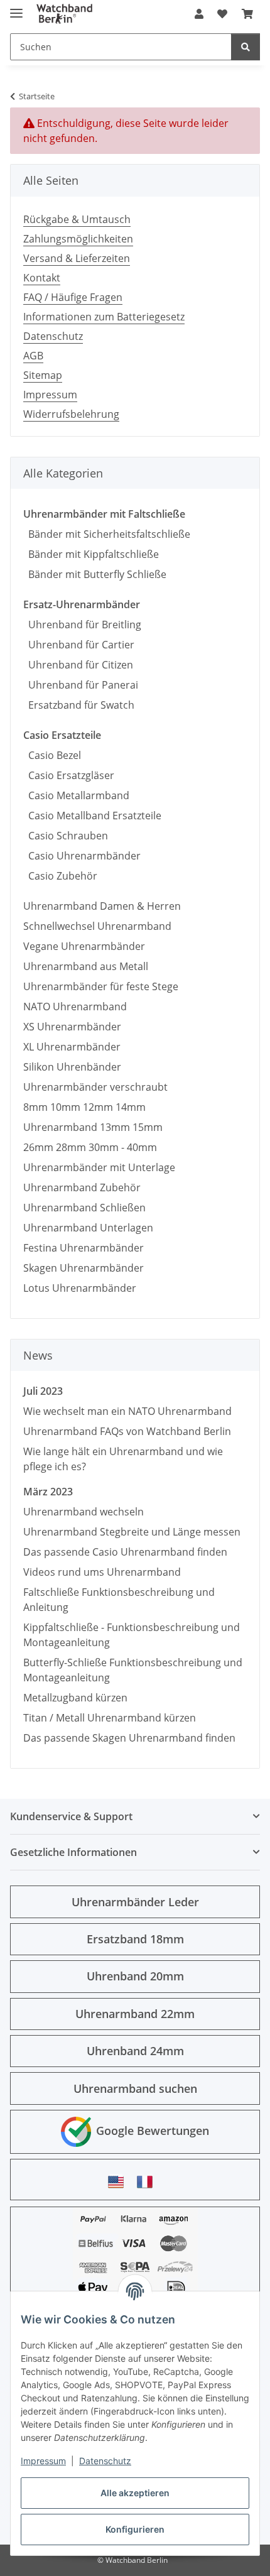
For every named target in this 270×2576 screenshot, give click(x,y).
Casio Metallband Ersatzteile (92, 816)
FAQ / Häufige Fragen (73, 297)
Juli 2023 (43, 1391)
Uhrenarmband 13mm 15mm (93, 1127)
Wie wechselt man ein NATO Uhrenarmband (127, 1411)
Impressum (43, 2461)
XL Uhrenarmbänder (72, 1047)
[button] (199, 14)
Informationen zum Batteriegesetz (104, 317)
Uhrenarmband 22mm (135, 2014)
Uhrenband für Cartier (79, 645)
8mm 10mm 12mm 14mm (84, 1107)
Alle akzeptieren (135, 2493)
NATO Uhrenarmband (75, 1007)
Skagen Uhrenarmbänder (84, 1268)
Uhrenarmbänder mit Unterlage (99, 1167)
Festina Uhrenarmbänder (84, 1248)
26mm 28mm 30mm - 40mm (90, 1147)
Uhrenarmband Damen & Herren (102, 906)
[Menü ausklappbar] (16, 8)
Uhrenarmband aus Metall (86, 966)
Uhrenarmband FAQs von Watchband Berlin (127, 1431)
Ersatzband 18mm (135, 1939)
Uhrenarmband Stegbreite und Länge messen (132, 1532)
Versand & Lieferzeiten (77, 258)
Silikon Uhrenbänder (72, 1067)
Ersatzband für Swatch (79, 705)
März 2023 (48, 1492)
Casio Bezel (52, 755)
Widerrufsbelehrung (71, 414)
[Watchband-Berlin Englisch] (119, 2182)
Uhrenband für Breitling (82, 625)
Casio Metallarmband (76, 795)
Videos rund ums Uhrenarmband (102, 1572)
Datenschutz (105, 2461)
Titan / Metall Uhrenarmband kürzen (110, 1718)
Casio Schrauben (66, 836)
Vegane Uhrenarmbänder (84, 946)
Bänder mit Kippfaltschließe (91, 554)
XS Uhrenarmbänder (72, 1027)
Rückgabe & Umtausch (77, 219)
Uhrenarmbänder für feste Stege (101, 986)
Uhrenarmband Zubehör (82, 1187)
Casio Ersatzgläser (69, 775)
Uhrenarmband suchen (135, 2088)
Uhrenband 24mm (135, 2051)
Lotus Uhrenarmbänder (80, 1288)
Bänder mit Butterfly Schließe (95, 574)
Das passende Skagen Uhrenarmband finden (129, 1738)
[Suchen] (246, 47)
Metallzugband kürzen (75, 1698)
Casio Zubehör (60, 876)
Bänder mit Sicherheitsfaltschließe (107, 534)
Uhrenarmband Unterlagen (88, 1228)
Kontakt (42, 278)
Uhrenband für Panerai (81, 685)
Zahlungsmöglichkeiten (78, 239)
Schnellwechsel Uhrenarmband (97, 926)
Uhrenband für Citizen (78, 665)
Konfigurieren (135, 2529)
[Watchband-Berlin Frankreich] (148, 2182)
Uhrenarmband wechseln (84, 1512)
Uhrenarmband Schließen (84, 1208)
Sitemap (43, 375)
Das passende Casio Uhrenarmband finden (125, 1552)
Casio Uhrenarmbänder (82, 856)
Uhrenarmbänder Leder (135, 1902)
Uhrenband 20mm (135, 1976)
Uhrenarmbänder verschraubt (95, 1087)
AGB (33, 356)
